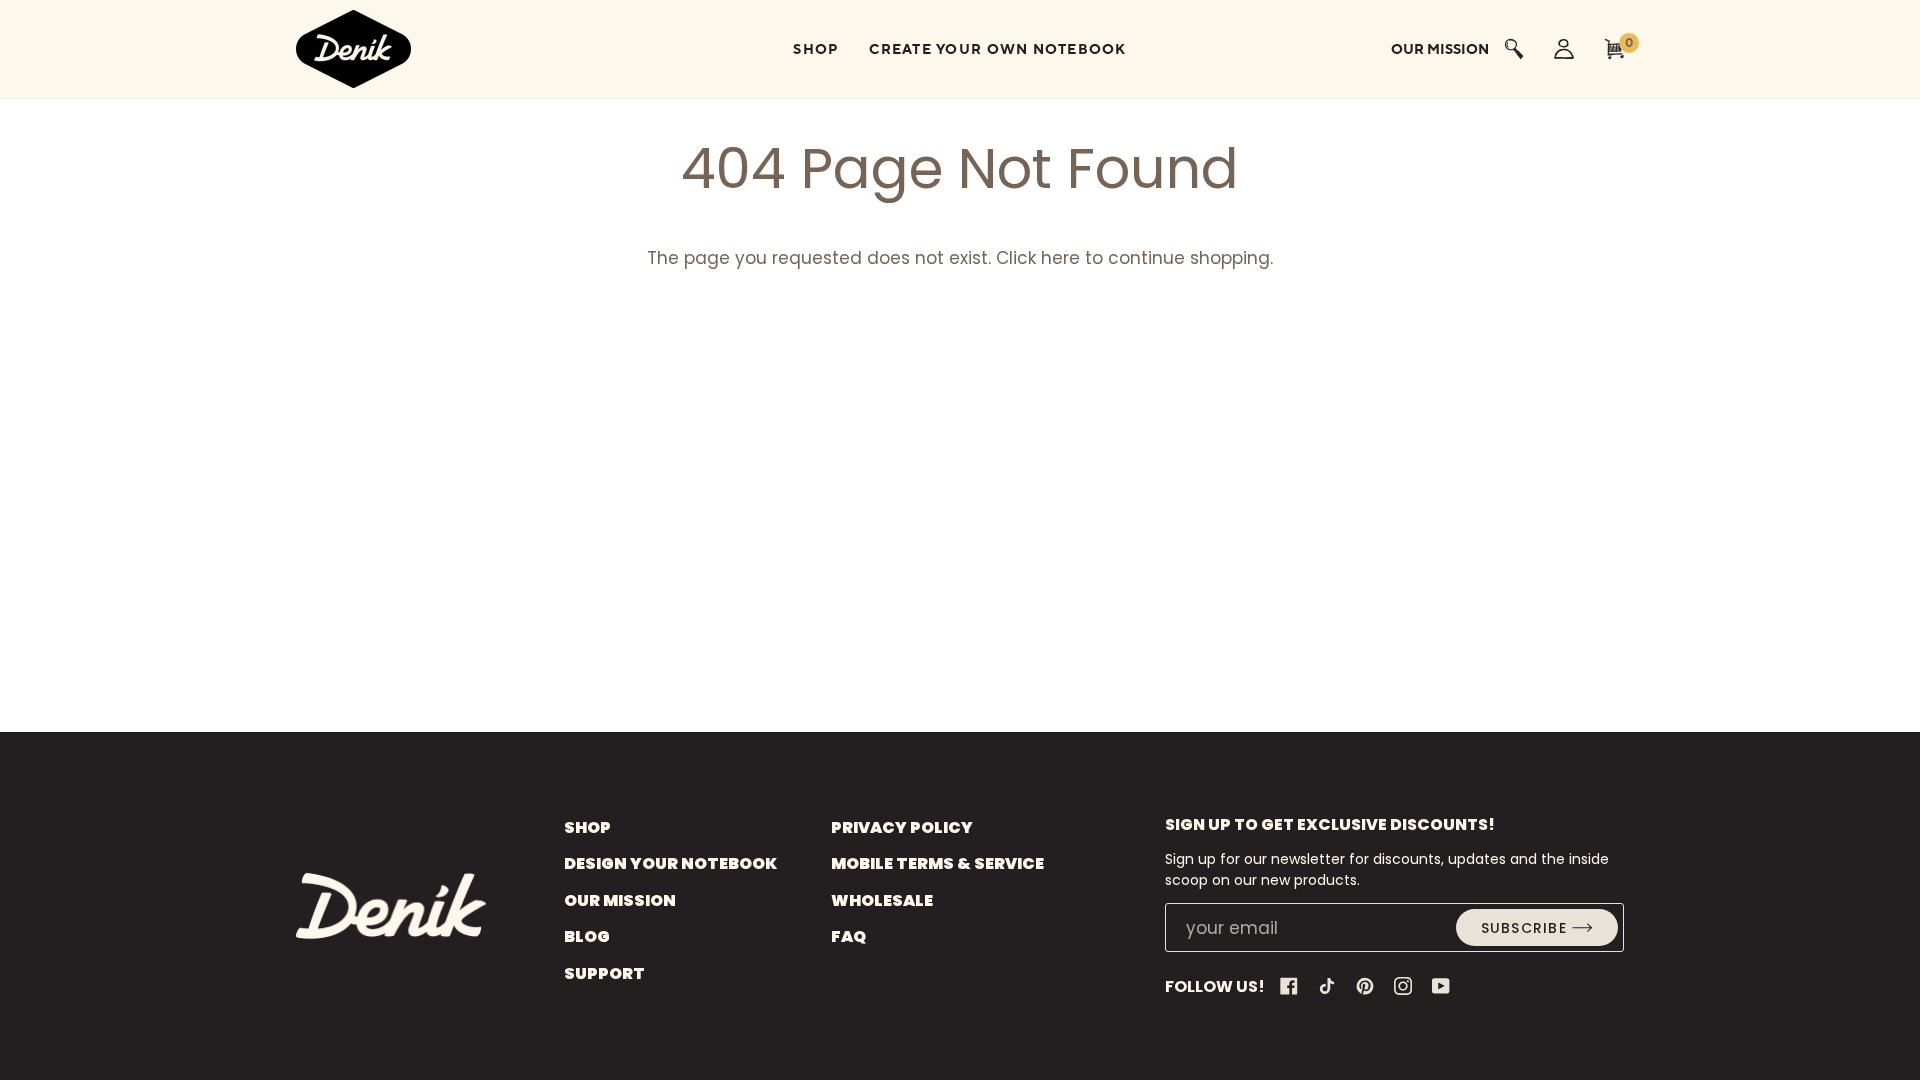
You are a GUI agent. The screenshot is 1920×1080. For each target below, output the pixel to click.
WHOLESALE (882, 900)
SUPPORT (604, 973)
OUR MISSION (620, 900)
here (1060, 258)
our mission (1440, 49)
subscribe (1524, 928)
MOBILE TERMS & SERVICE (937, 863)
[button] (816, 49)
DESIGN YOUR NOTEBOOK (670, 863)
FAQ (848, 936)
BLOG (587, 936)
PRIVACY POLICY (902, 827)
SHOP (587, 827)
